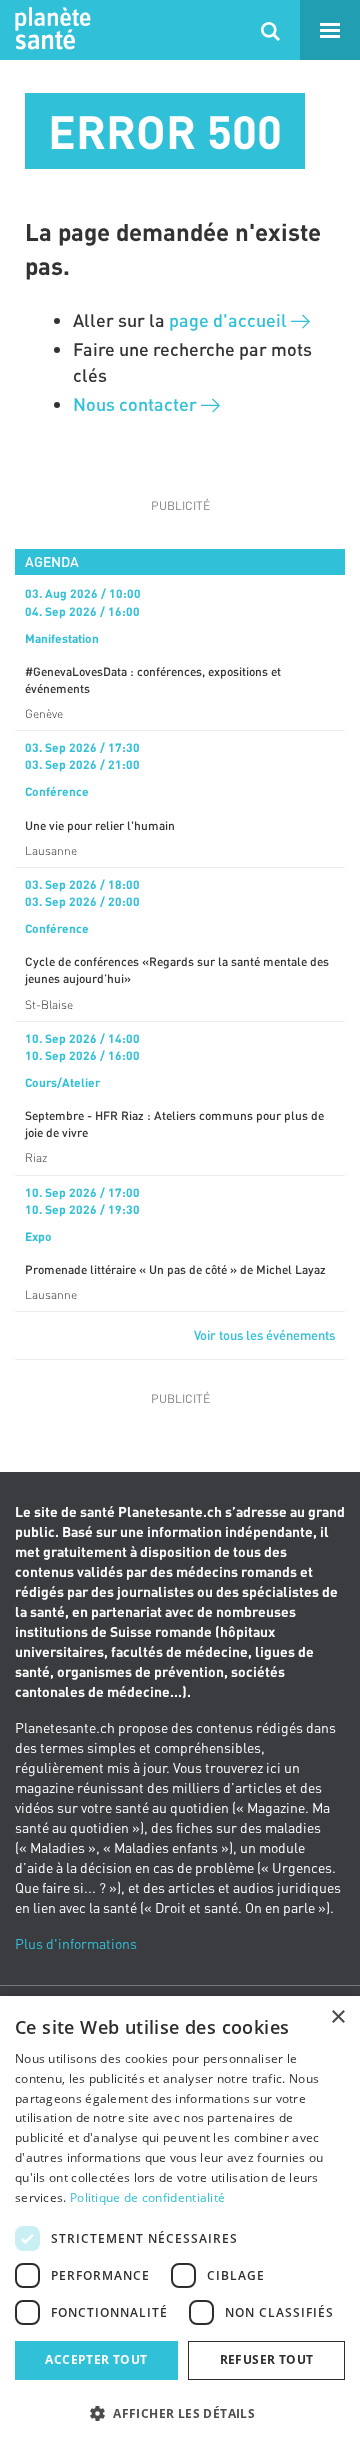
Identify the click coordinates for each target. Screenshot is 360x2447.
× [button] (337, 2017)
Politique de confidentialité (147, 2197)
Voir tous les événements (264, 1335)
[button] (180, 2412)
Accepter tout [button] (96, 2359)
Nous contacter (137, 404)
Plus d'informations (76, 1943)
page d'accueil (230, 320)
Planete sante (50, 30)
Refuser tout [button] (267, 2359)
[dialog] (180, 2221)
